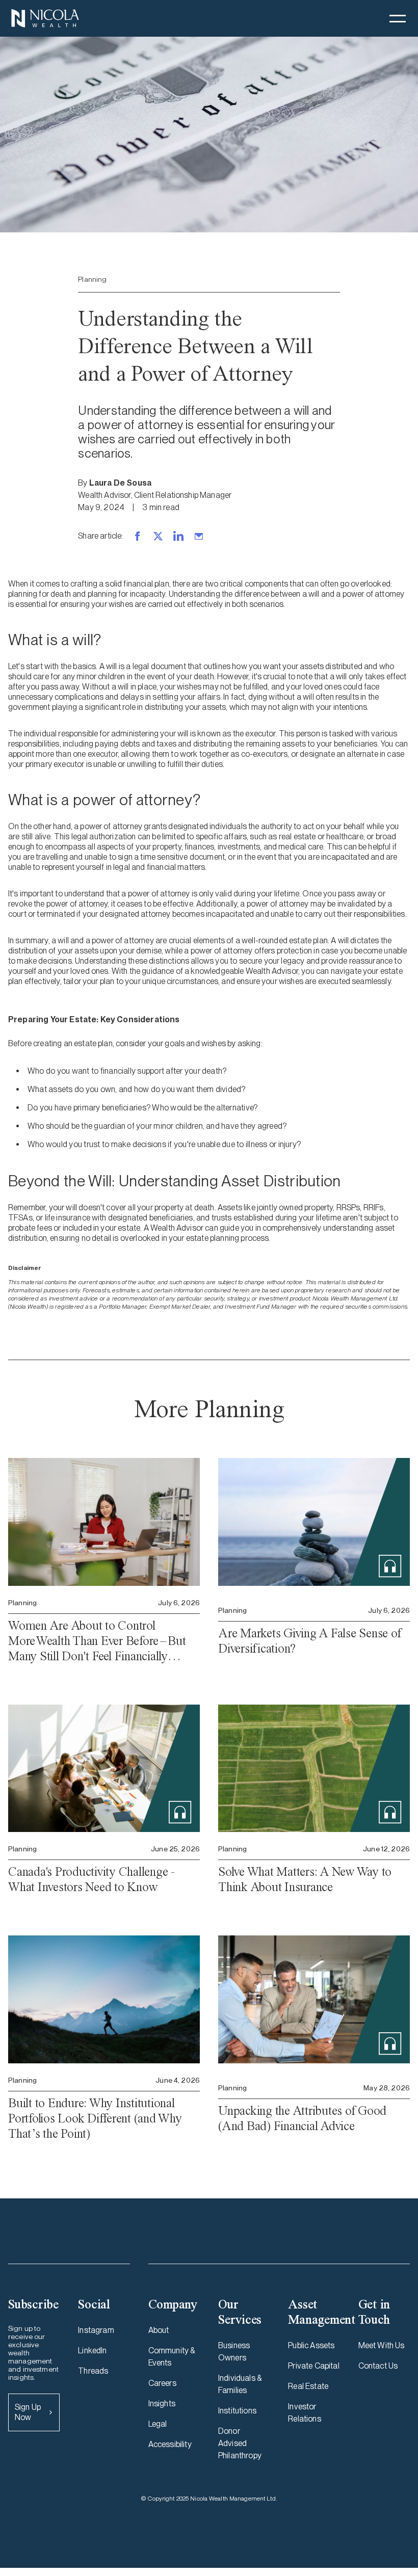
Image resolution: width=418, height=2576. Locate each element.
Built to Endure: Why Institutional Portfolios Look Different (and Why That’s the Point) (95, 2118)
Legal (158, 2424)
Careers (162, 2383)
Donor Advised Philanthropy (240, 2443)
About (159, 2330)
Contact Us (378, 2366)
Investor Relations (304, 2413)
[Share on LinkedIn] (178, 536)
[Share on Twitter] (158, 536)
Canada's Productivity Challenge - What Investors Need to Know (92, 1879)
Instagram (96, 2330)
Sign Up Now (28, 2412)
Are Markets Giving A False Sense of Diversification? (309, 1641)
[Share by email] (199, 536)
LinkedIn (92, 2351)
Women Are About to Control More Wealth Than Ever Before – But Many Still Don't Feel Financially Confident (97, 1641)
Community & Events (172, 2357)
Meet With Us (382, 2345)
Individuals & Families (240, 2384)
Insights (162, 2404)
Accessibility (170, 2444)
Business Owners (234, 2352)
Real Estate (308, 2386)
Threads (93, 2371)
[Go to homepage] (45, 18)
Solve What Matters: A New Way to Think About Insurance (305, 1879)
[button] (398, 18)
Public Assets (311, 2345)
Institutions (237, 2411)
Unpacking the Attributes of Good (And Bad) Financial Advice (302, 2118)
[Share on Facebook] (138, 536)
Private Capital (313, 2366)
